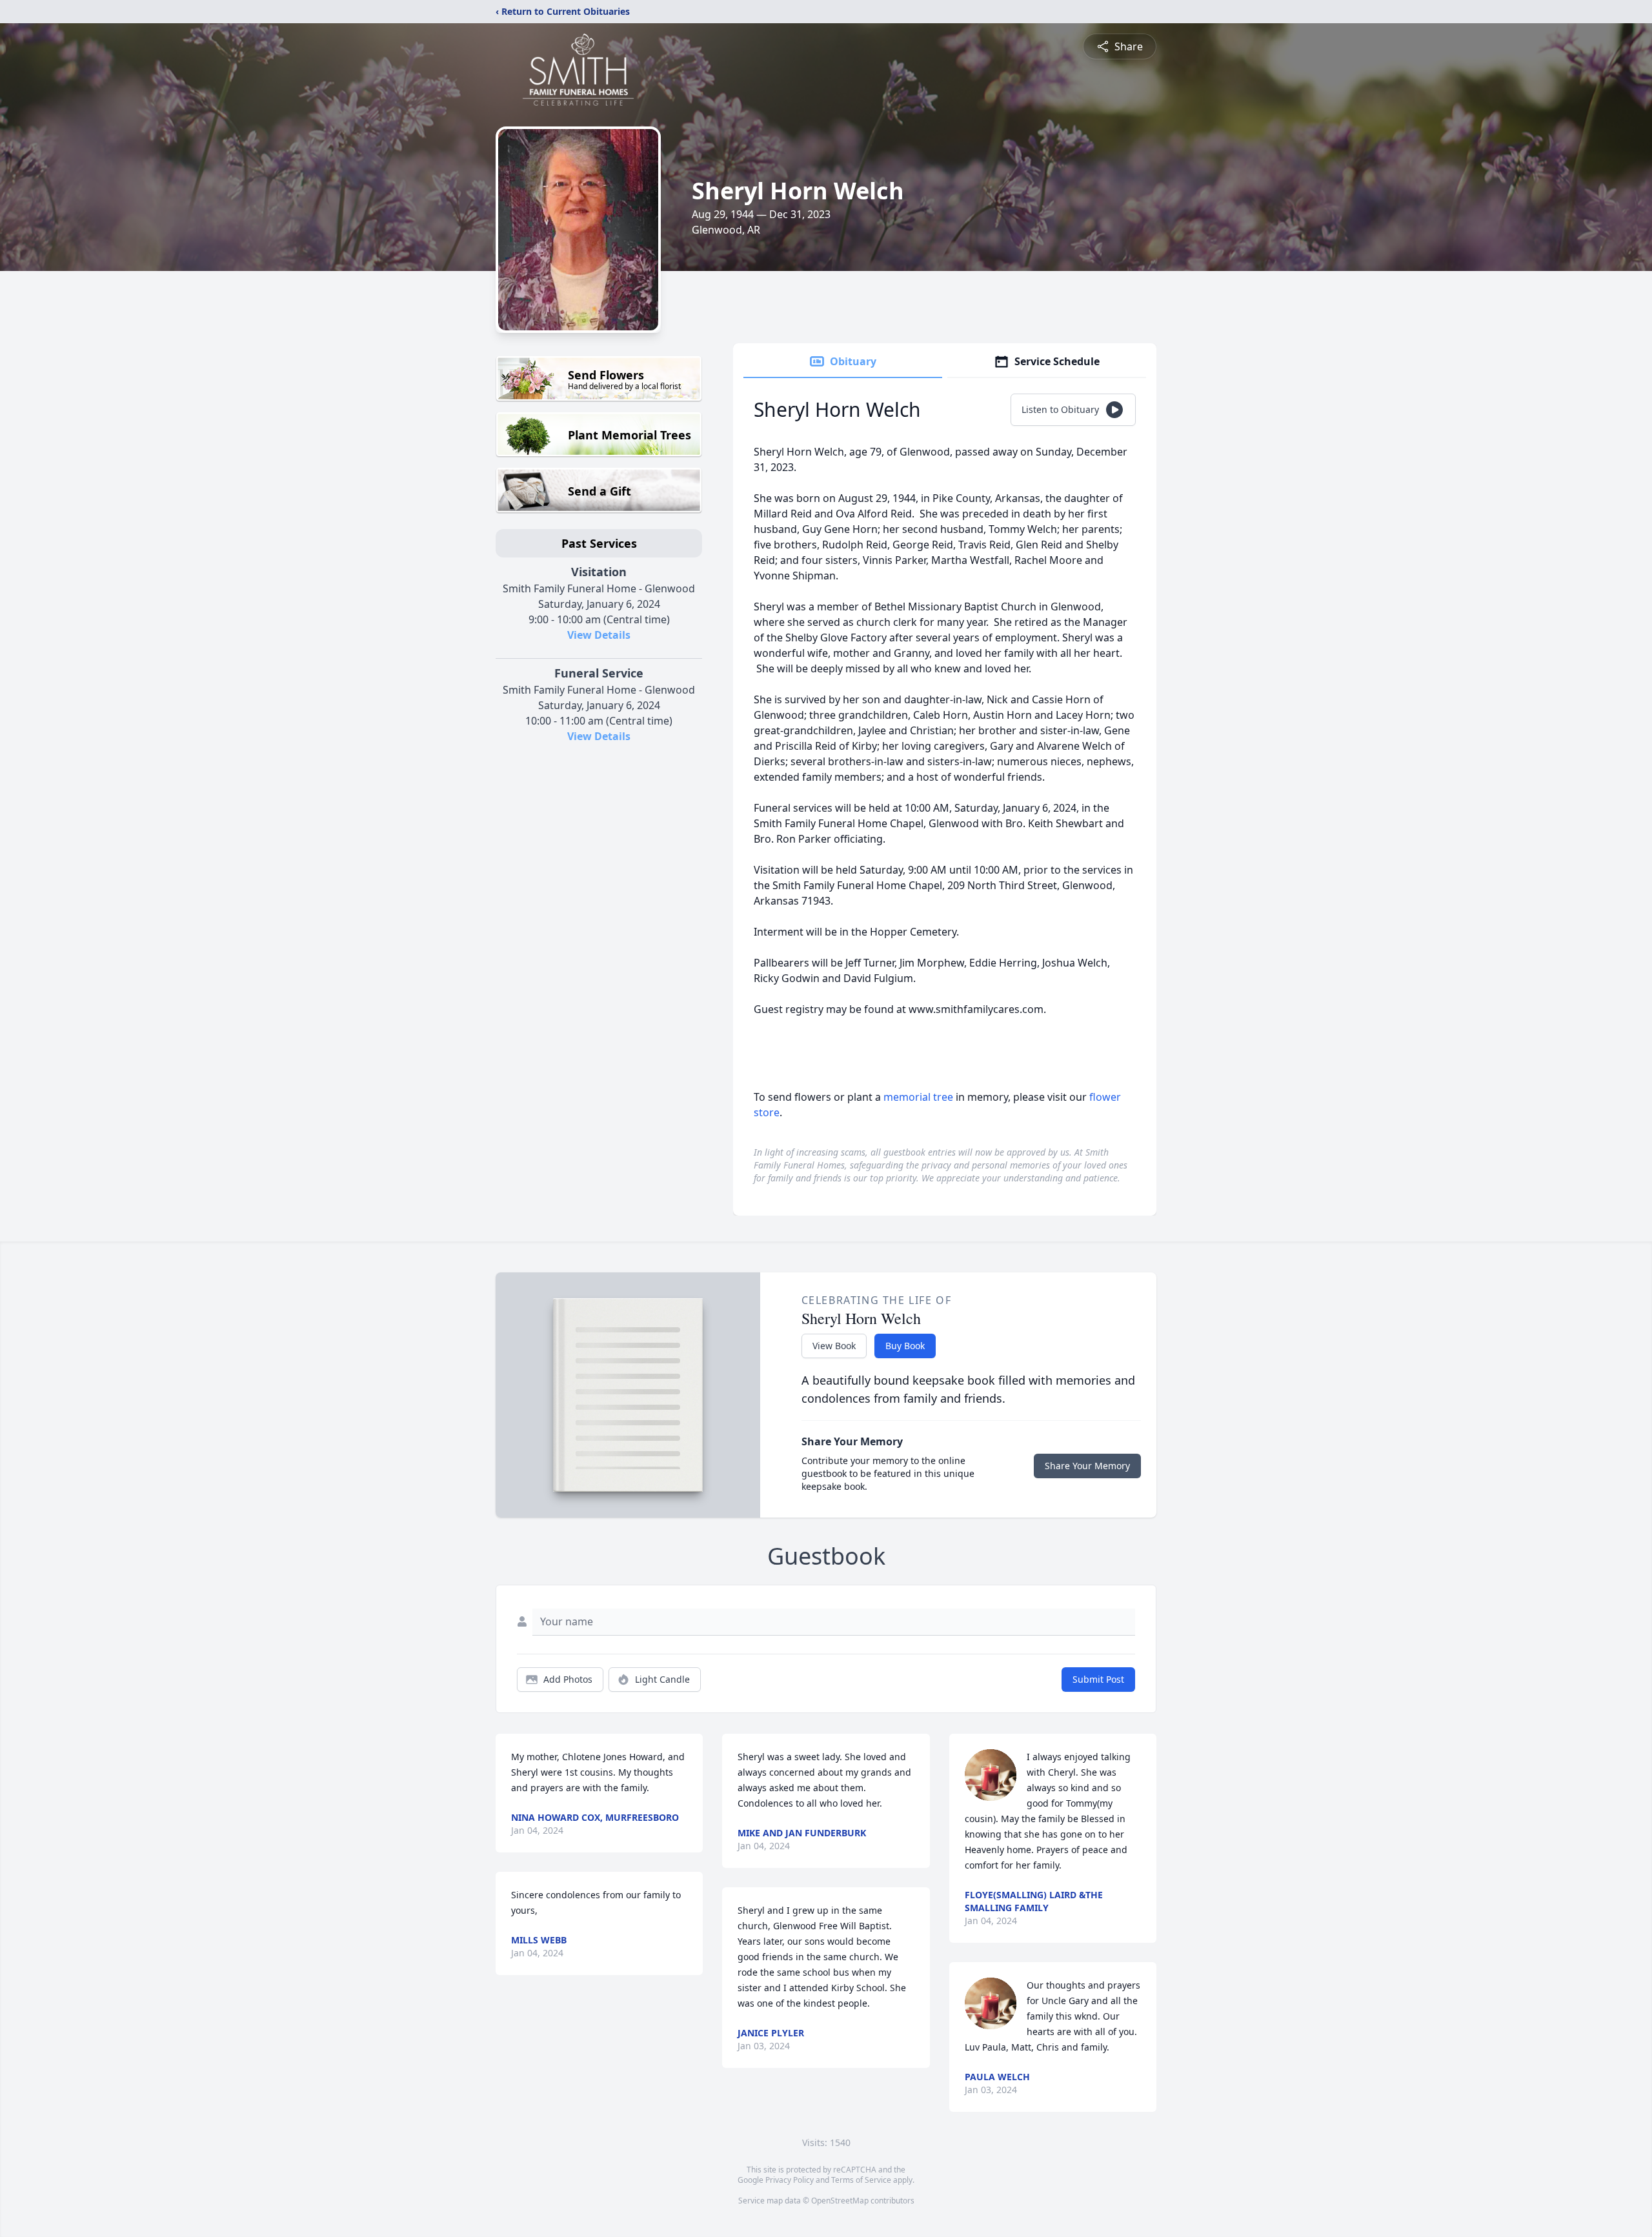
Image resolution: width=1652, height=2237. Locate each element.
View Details (599, 635)
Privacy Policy (790, 2180)
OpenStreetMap (840, 2201)
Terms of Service (861, 2180)
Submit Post (1098, 1679)
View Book (834, 1346)
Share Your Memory (1087, 1466)
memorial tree (918, 1097)
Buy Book (905, 1346)
